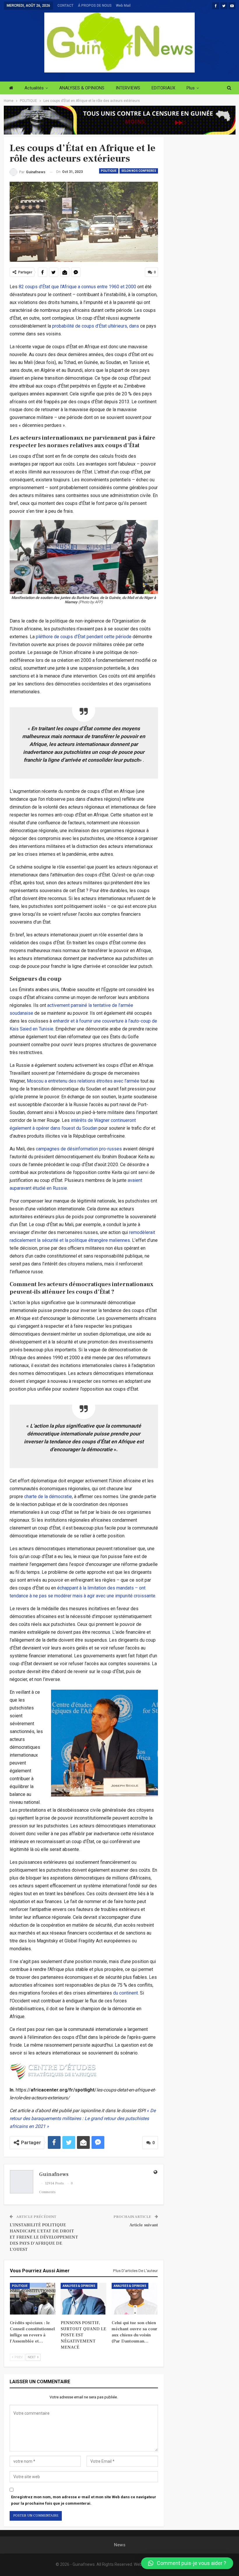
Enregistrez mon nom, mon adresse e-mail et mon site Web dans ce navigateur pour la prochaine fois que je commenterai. (84, 2500)
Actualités (34, 88)
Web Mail (123, 6)
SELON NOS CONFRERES (139, 171)
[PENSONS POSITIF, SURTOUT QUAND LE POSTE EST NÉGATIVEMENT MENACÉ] (84, 2299)
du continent (125, 1993)
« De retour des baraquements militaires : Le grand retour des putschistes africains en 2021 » (83, 2118)
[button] (187, 2563)
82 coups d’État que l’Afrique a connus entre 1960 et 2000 (77, 287)
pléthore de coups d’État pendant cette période (84, 637)
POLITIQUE (109, 171)
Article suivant (144, 2225)
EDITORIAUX (163, 88)
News (120, 2545)
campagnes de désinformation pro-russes (79, 1149)
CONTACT (65, 6)
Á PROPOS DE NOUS (95, 6)
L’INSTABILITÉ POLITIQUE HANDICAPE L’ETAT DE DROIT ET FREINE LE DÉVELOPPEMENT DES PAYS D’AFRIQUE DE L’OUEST (44, 2237)
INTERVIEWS (128, 88)
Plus (191, 88)
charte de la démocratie (48, 1496)
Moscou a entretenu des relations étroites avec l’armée (83, 1081)
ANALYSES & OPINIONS (82, 88)
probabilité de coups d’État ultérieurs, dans (96, 326)
